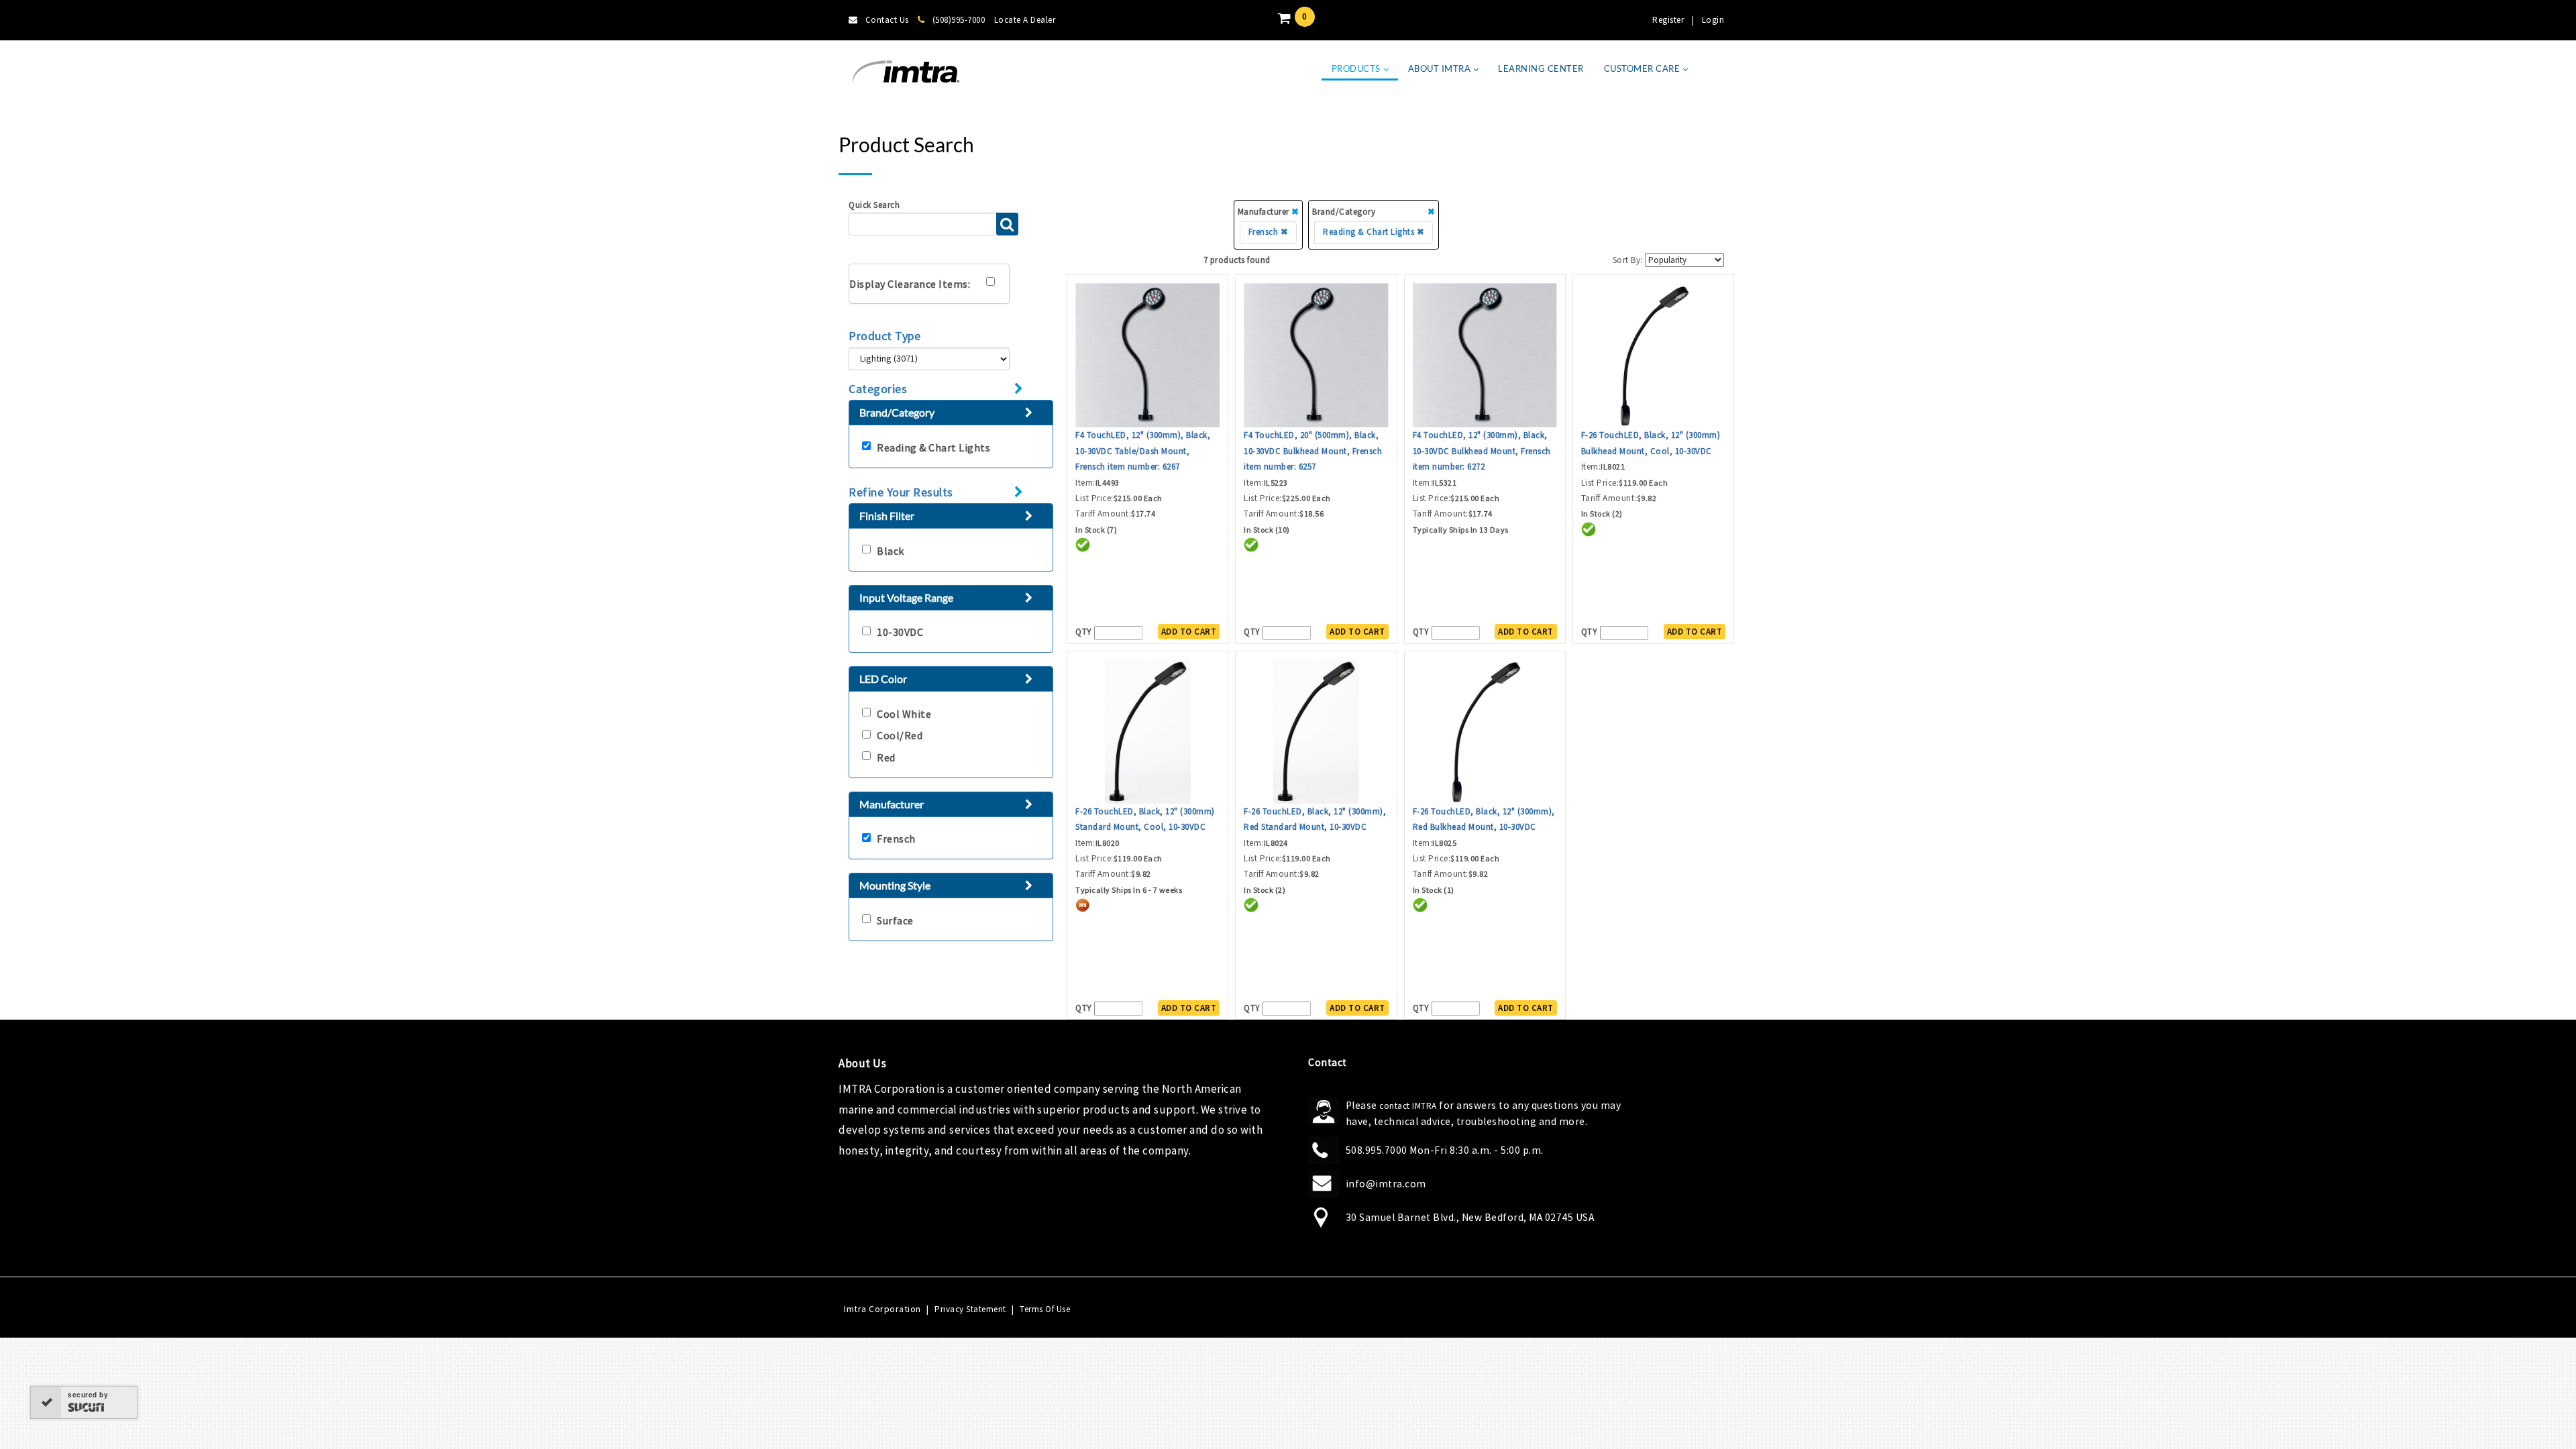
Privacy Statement (970, 1309)
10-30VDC (900, 632)
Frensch (896, 839)
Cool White (904, 714)
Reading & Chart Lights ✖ (1374, 232)
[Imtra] (906, 72)
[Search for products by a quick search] (1007, 224)
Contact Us (887, 20)
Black (891, 551)
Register (1668, 20)
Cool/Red (900, 735)
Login (1713, 20)
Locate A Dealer (1025, 20)
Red (886, 757)
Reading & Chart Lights (933, 447)
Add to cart (1189, 632)
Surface (895, 920)
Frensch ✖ (1269, 232)
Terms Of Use (1045, 1309)
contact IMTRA (1408, 1106)
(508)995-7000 (959, 20)
